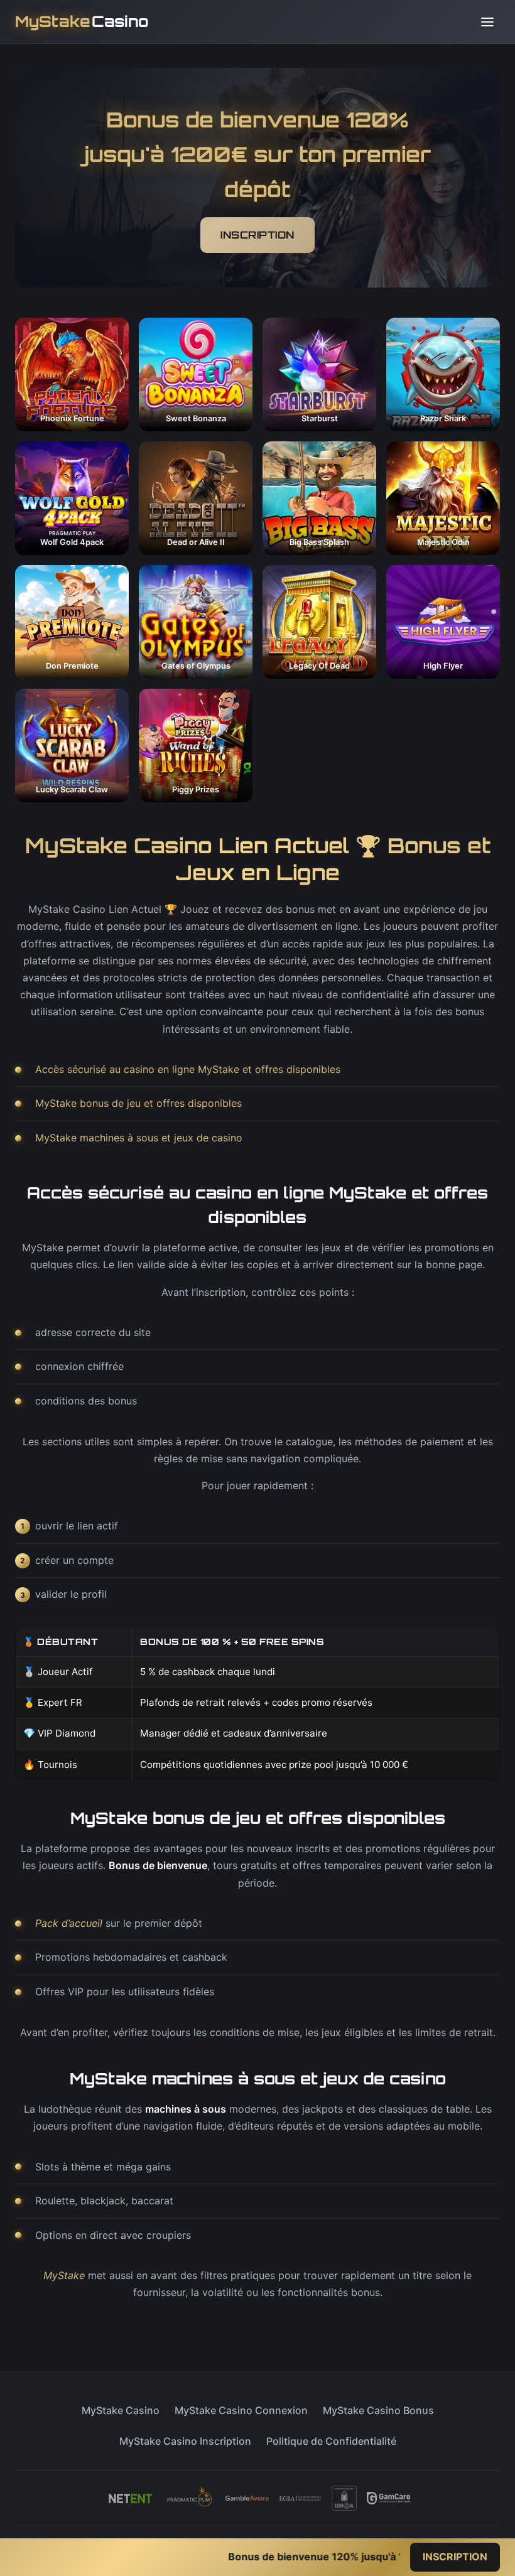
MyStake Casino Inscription (185, 2441)
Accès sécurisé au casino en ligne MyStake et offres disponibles (188, 1069)
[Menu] (487, 22)
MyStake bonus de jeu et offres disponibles (138, 1103)
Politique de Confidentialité (331, 2441)
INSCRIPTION (257, 235)
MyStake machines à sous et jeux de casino (139, 1138)
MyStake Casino (121, 2410)
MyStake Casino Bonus (378, 2410)
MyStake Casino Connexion (241, 2410)
